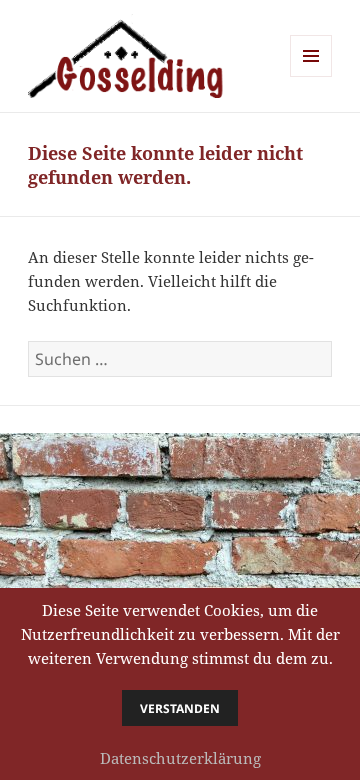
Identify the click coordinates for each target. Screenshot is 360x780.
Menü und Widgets (311, 76)
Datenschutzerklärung (180, 758)
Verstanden (180, 708)
